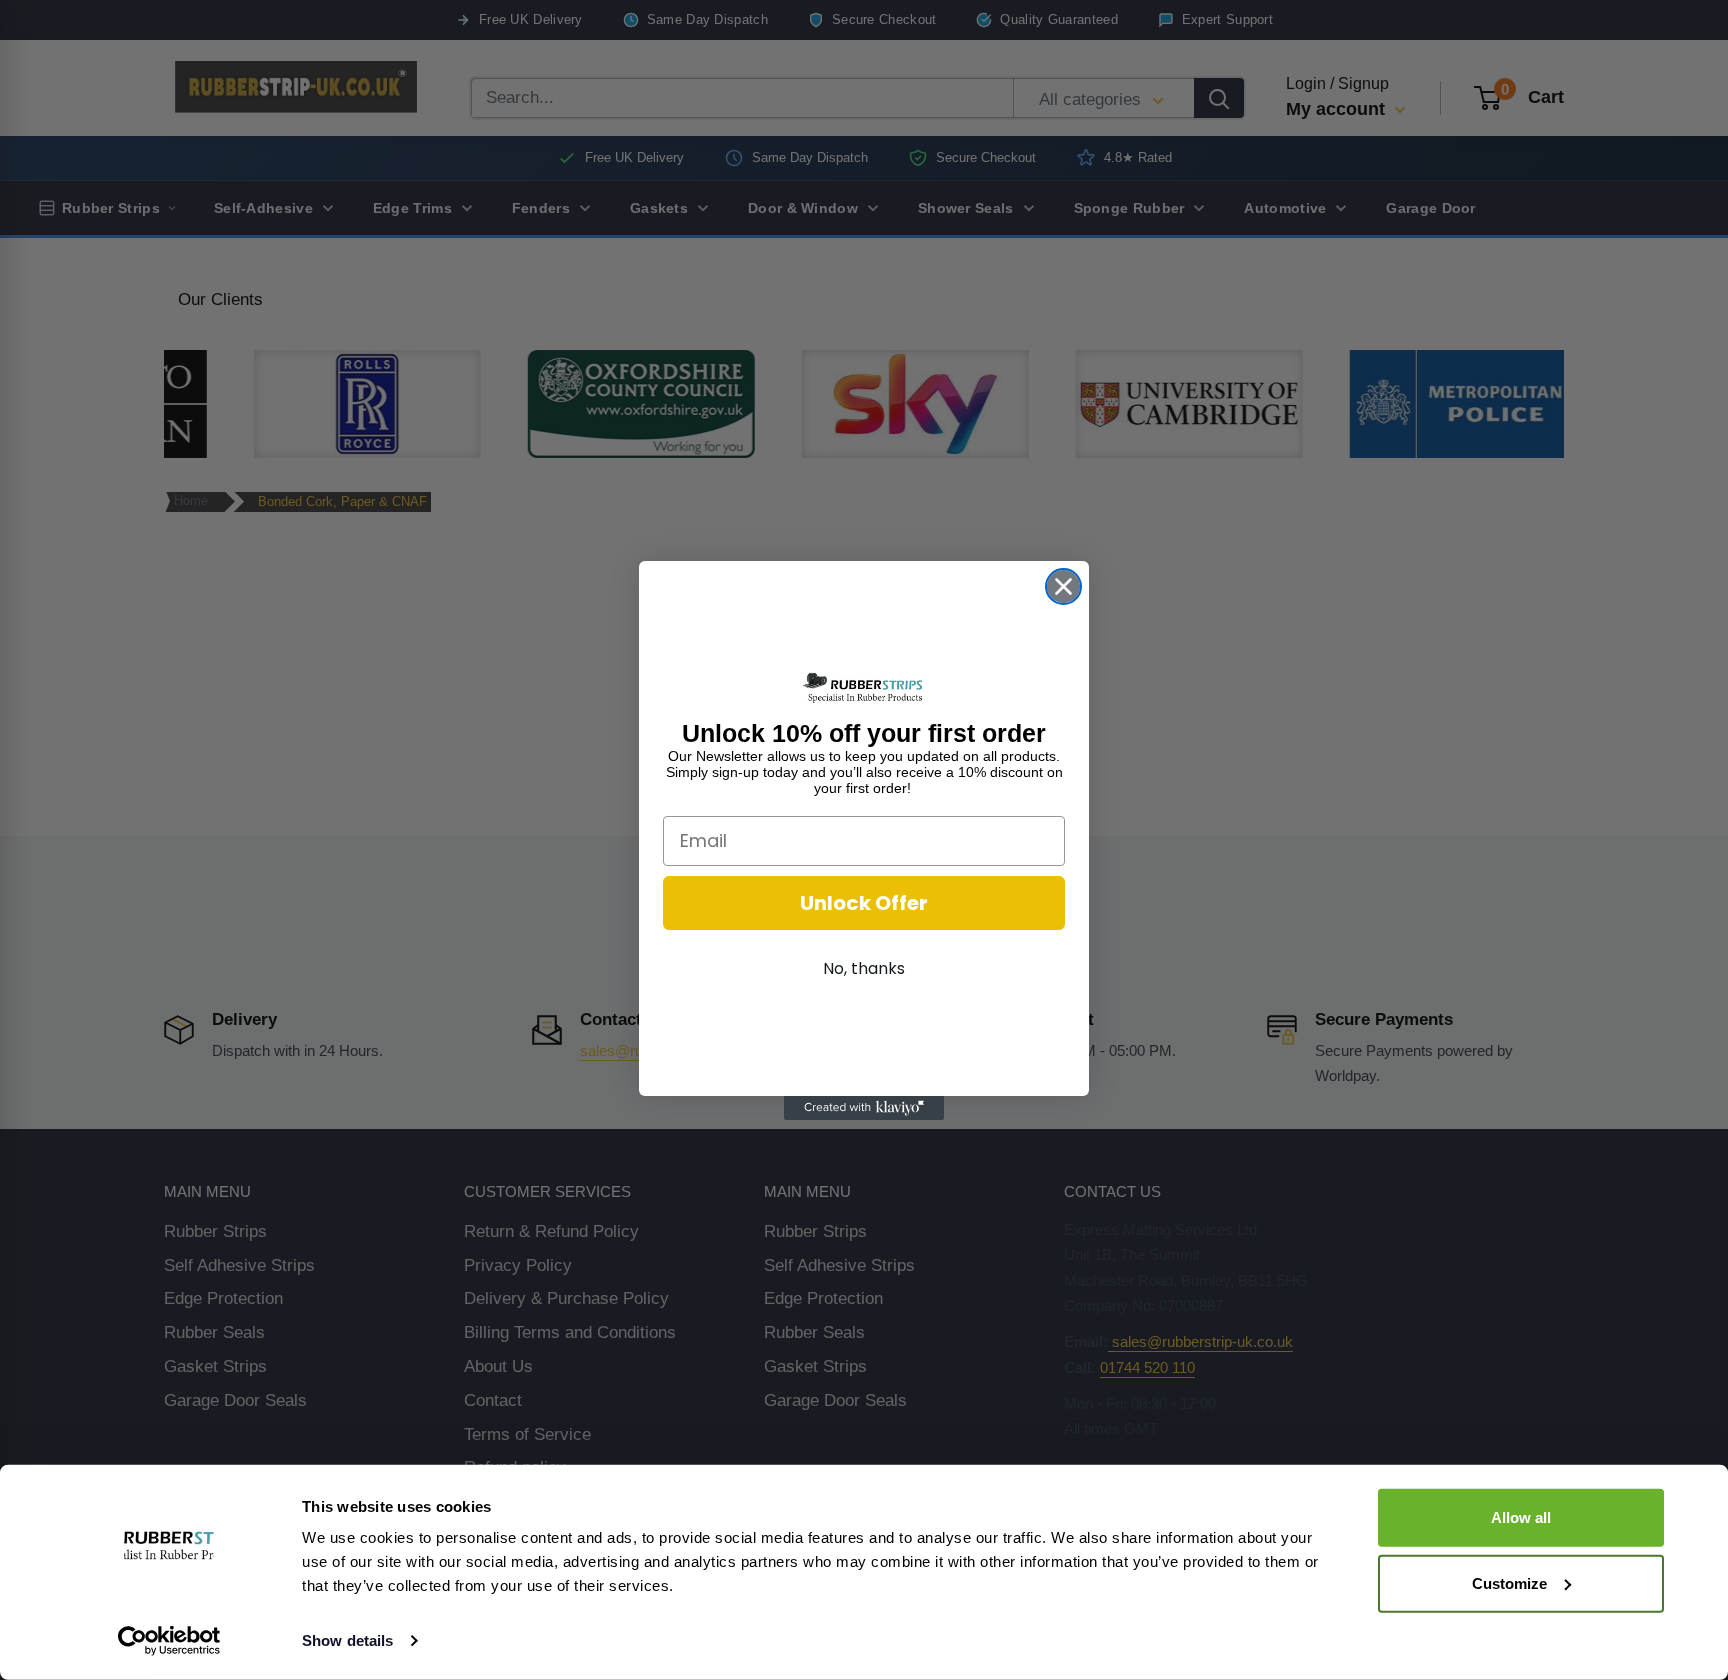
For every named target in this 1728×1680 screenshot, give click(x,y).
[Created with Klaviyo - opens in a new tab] (864, 1108)
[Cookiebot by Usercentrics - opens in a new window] (169, 1641)
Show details (347, 1640)
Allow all (1521, 1517)
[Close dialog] (1063, 586)
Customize (1509, 1582)
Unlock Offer (864, 903)
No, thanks (864, 968)
